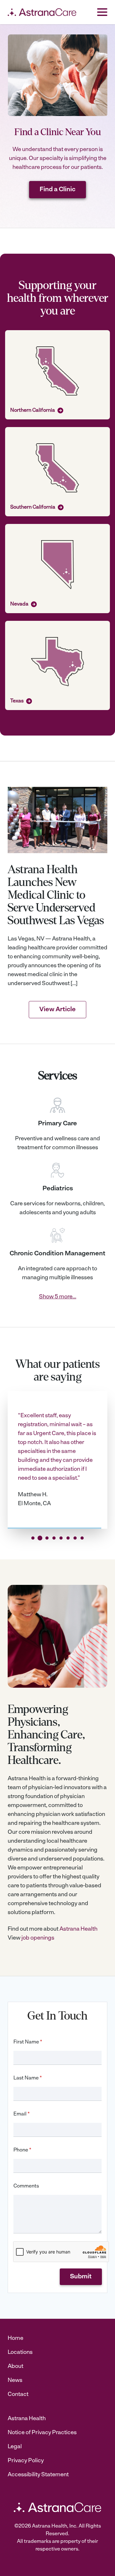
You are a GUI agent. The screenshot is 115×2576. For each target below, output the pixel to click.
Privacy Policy (26, 2461)
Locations (20, 2353)
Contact (18, 2395)
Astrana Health (78, 1929)
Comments (26, 2186)
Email (22, 2114)
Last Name (28, 2078)
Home (15, 2339)
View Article (57, 1010)
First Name (28, 2042)
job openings (38, 1938)
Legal (15, 2447)
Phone (22, 2150)
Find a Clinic (57, 190)
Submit (81, 2277)
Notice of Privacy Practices (42, 2433)
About (15, 2367)
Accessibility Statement (38, 2475)
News (15, 2381)
